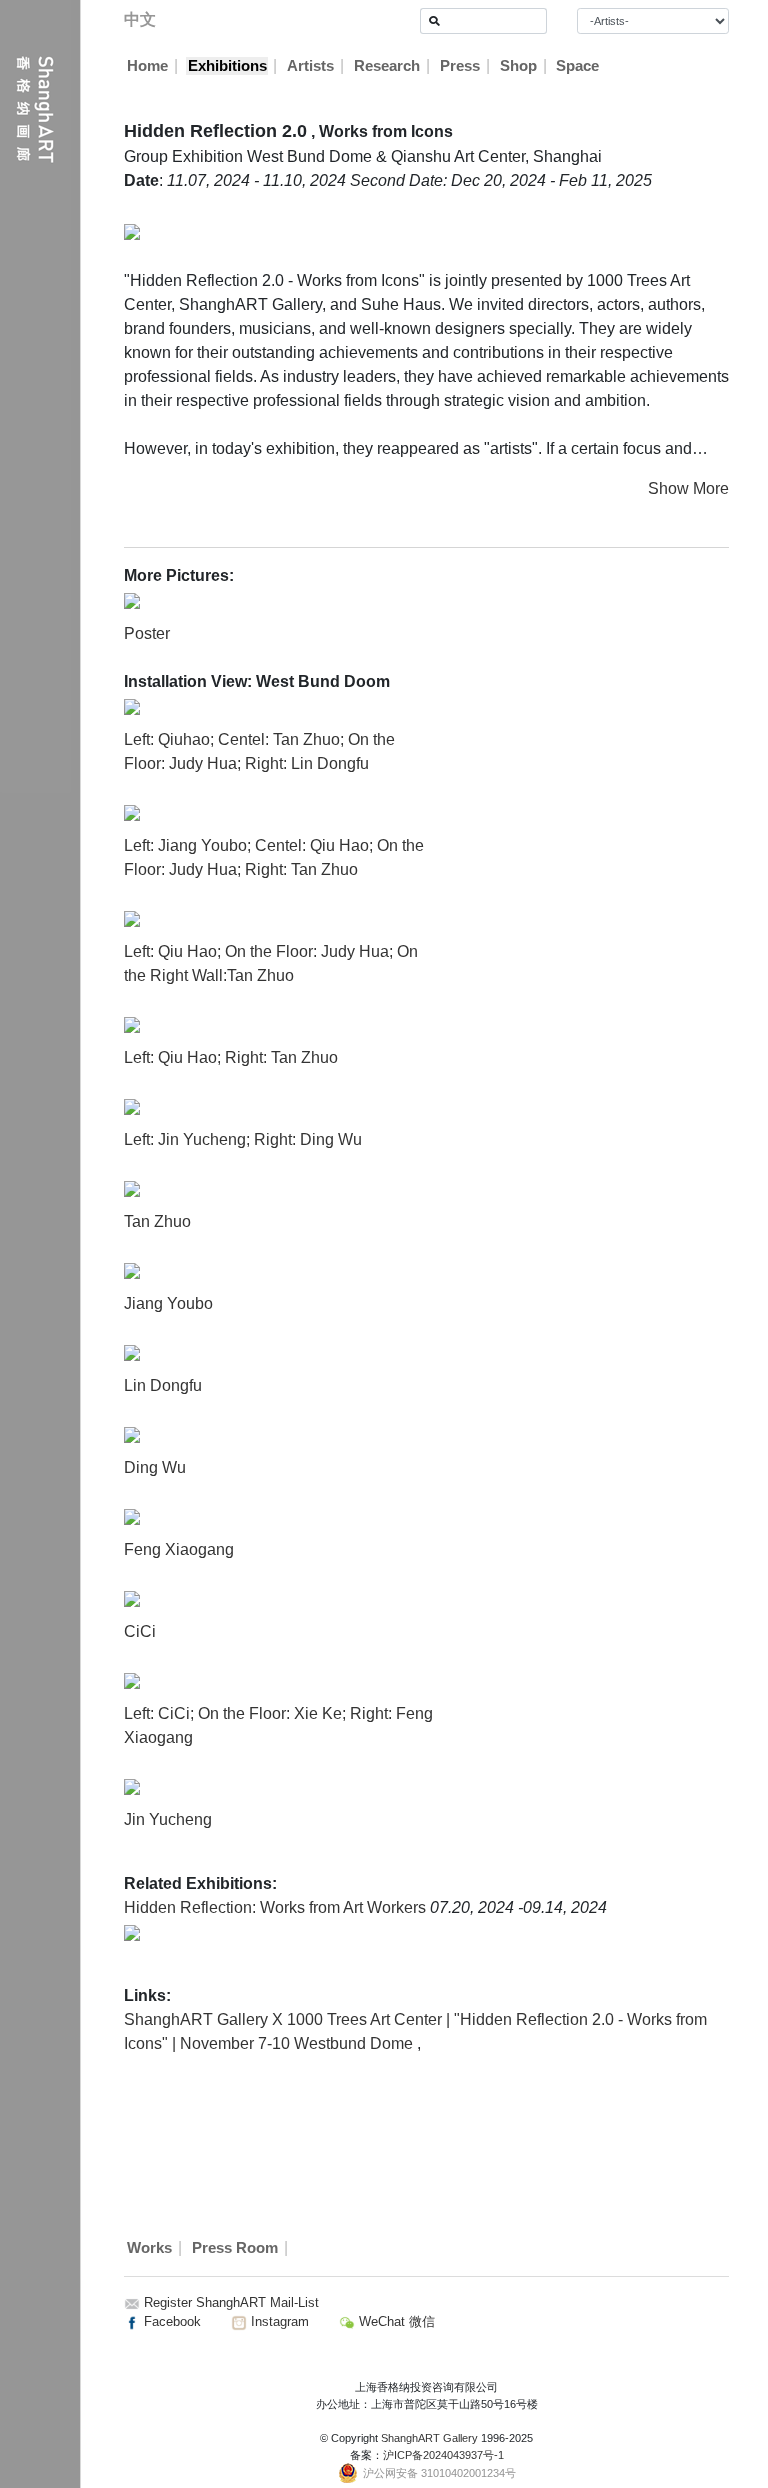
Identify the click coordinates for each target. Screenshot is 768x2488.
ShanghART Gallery (429, 2438)
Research (387, 66)
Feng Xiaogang (179, 1549)
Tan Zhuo (157, 1221)
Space (577, 66)
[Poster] (132, 599)
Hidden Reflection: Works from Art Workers (277, 1907)
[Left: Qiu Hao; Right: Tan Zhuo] (132, 1023)
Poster (147, 633)
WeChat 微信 (395, 2321)
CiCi (140, 1631)
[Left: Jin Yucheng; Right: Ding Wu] (132, 1105)
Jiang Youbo (168, 1303)
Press (460, 66)
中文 (140, 19)
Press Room (235, 2248)
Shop (518, 66)
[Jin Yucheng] (132, 1785)
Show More (688, 488)
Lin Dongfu (163, 1385)
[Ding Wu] (132, 1433)
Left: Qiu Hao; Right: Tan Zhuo (231, 1057)
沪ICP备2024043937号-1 (443, 2455)
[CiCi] (132, 1597)
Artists (310, 66)
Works (149, 2248)
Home (147, 66)
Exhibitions (227, 66)
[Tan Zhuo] (132, 1187)
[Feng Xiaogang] (132, 1515)
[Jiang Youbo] (132, 1269)
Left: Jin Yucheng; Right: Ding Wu (243, 1139)
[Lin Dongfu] (132, 1351)
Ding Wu (155, 1467)
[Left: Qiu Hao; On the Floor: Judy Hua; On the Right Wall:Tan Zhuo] (132, 917)
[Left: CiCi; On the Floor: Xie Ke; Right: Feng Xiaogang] (132, 1679)
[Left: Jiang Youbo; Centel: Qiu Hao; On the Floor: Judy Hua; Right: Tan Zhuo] (132, 811)
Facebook (170, 2321)
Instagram (278, 2321)
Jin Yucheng (168, 1819)
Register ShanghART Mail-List (231, 2302)
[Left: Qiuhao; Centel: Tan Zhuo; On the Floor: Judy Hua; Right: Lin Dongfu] (132, 705)
